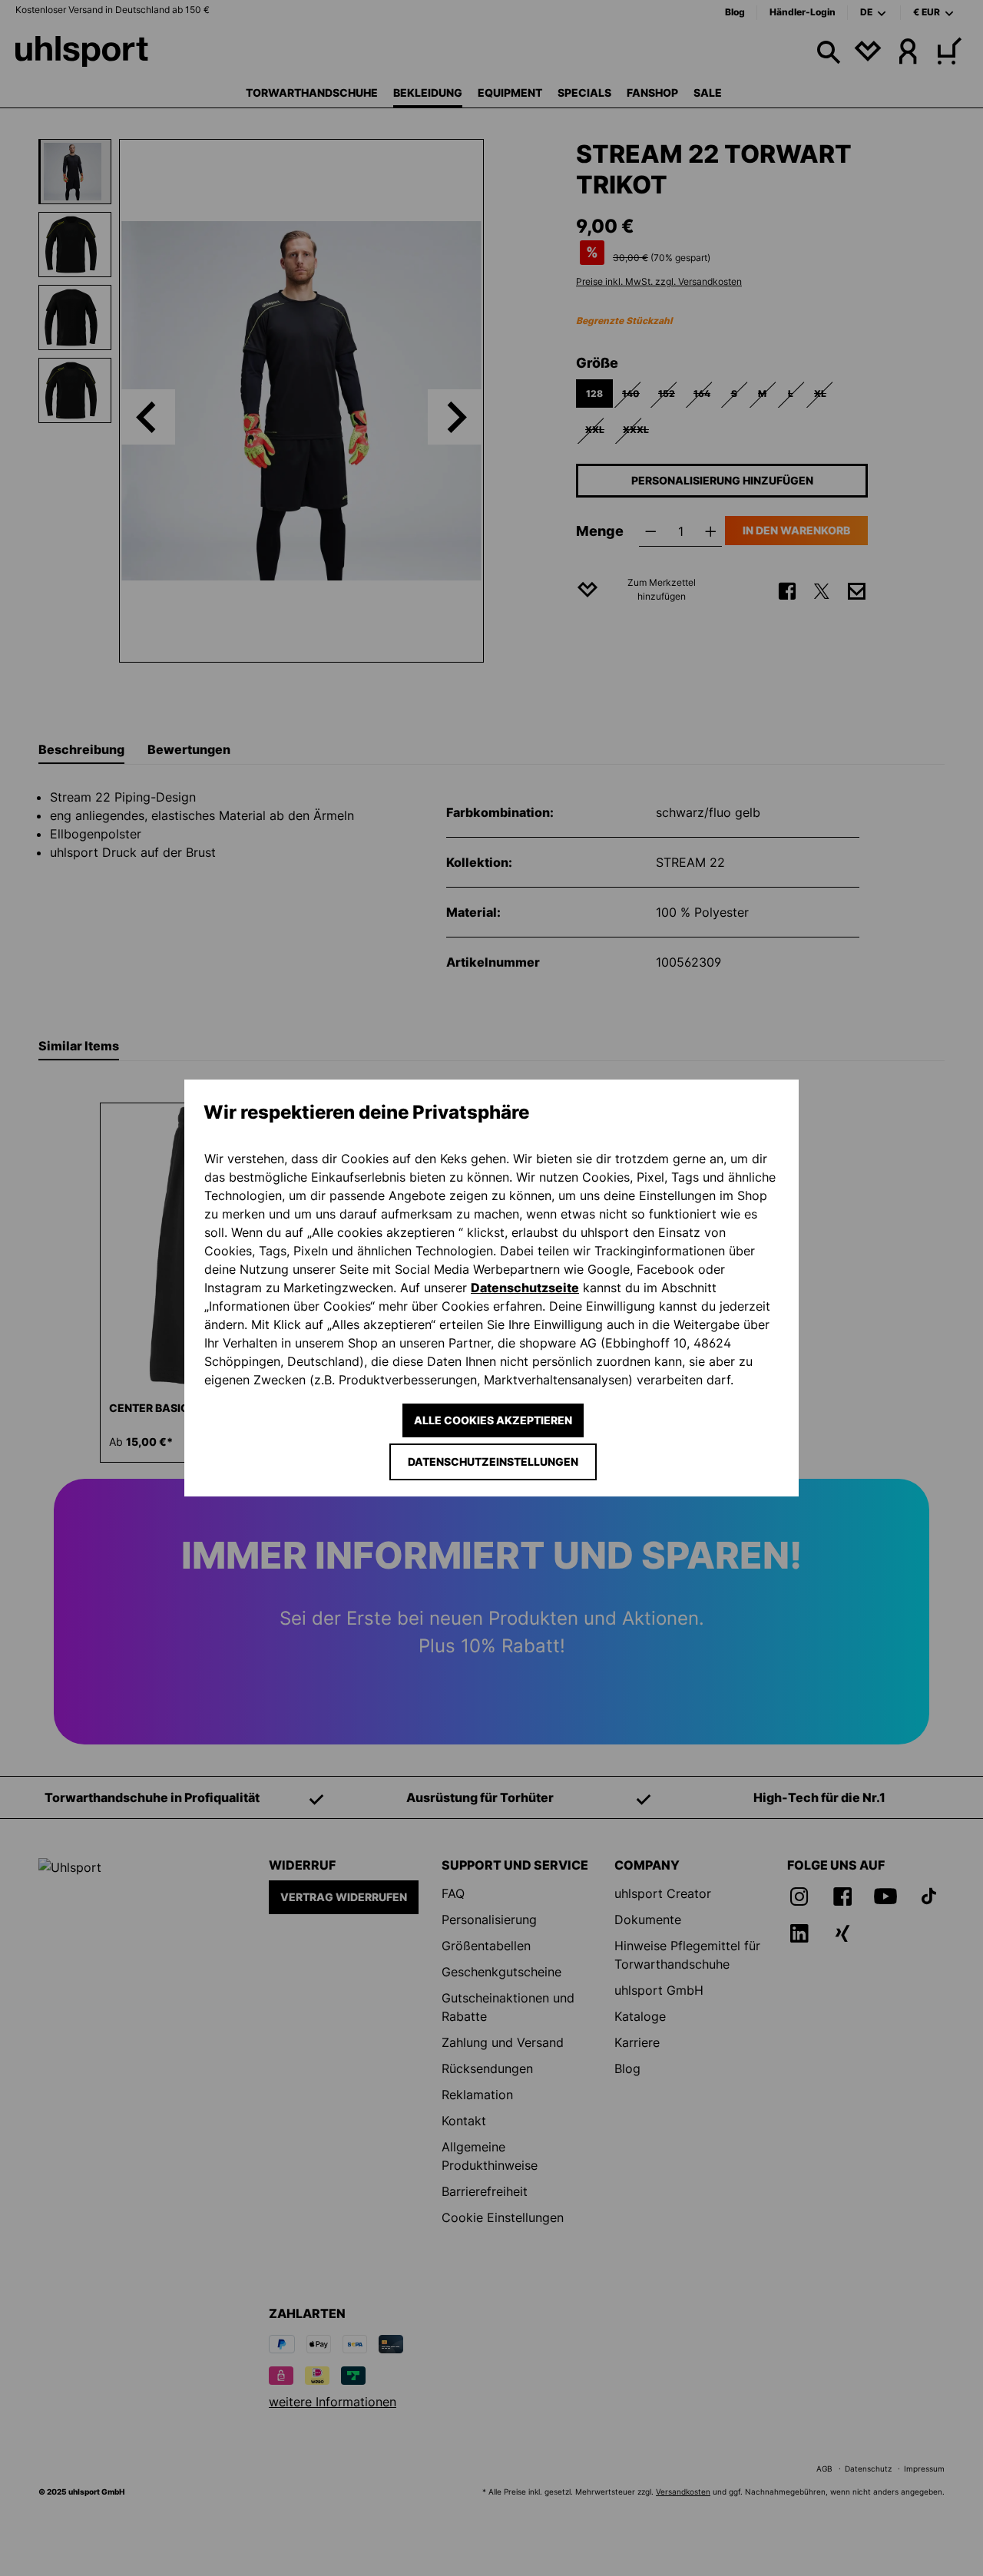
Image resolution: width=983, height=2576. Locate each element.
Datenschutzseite (525, 1288)
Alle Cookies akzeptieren (493, 1420)
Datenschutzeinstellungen (493, 1462)
